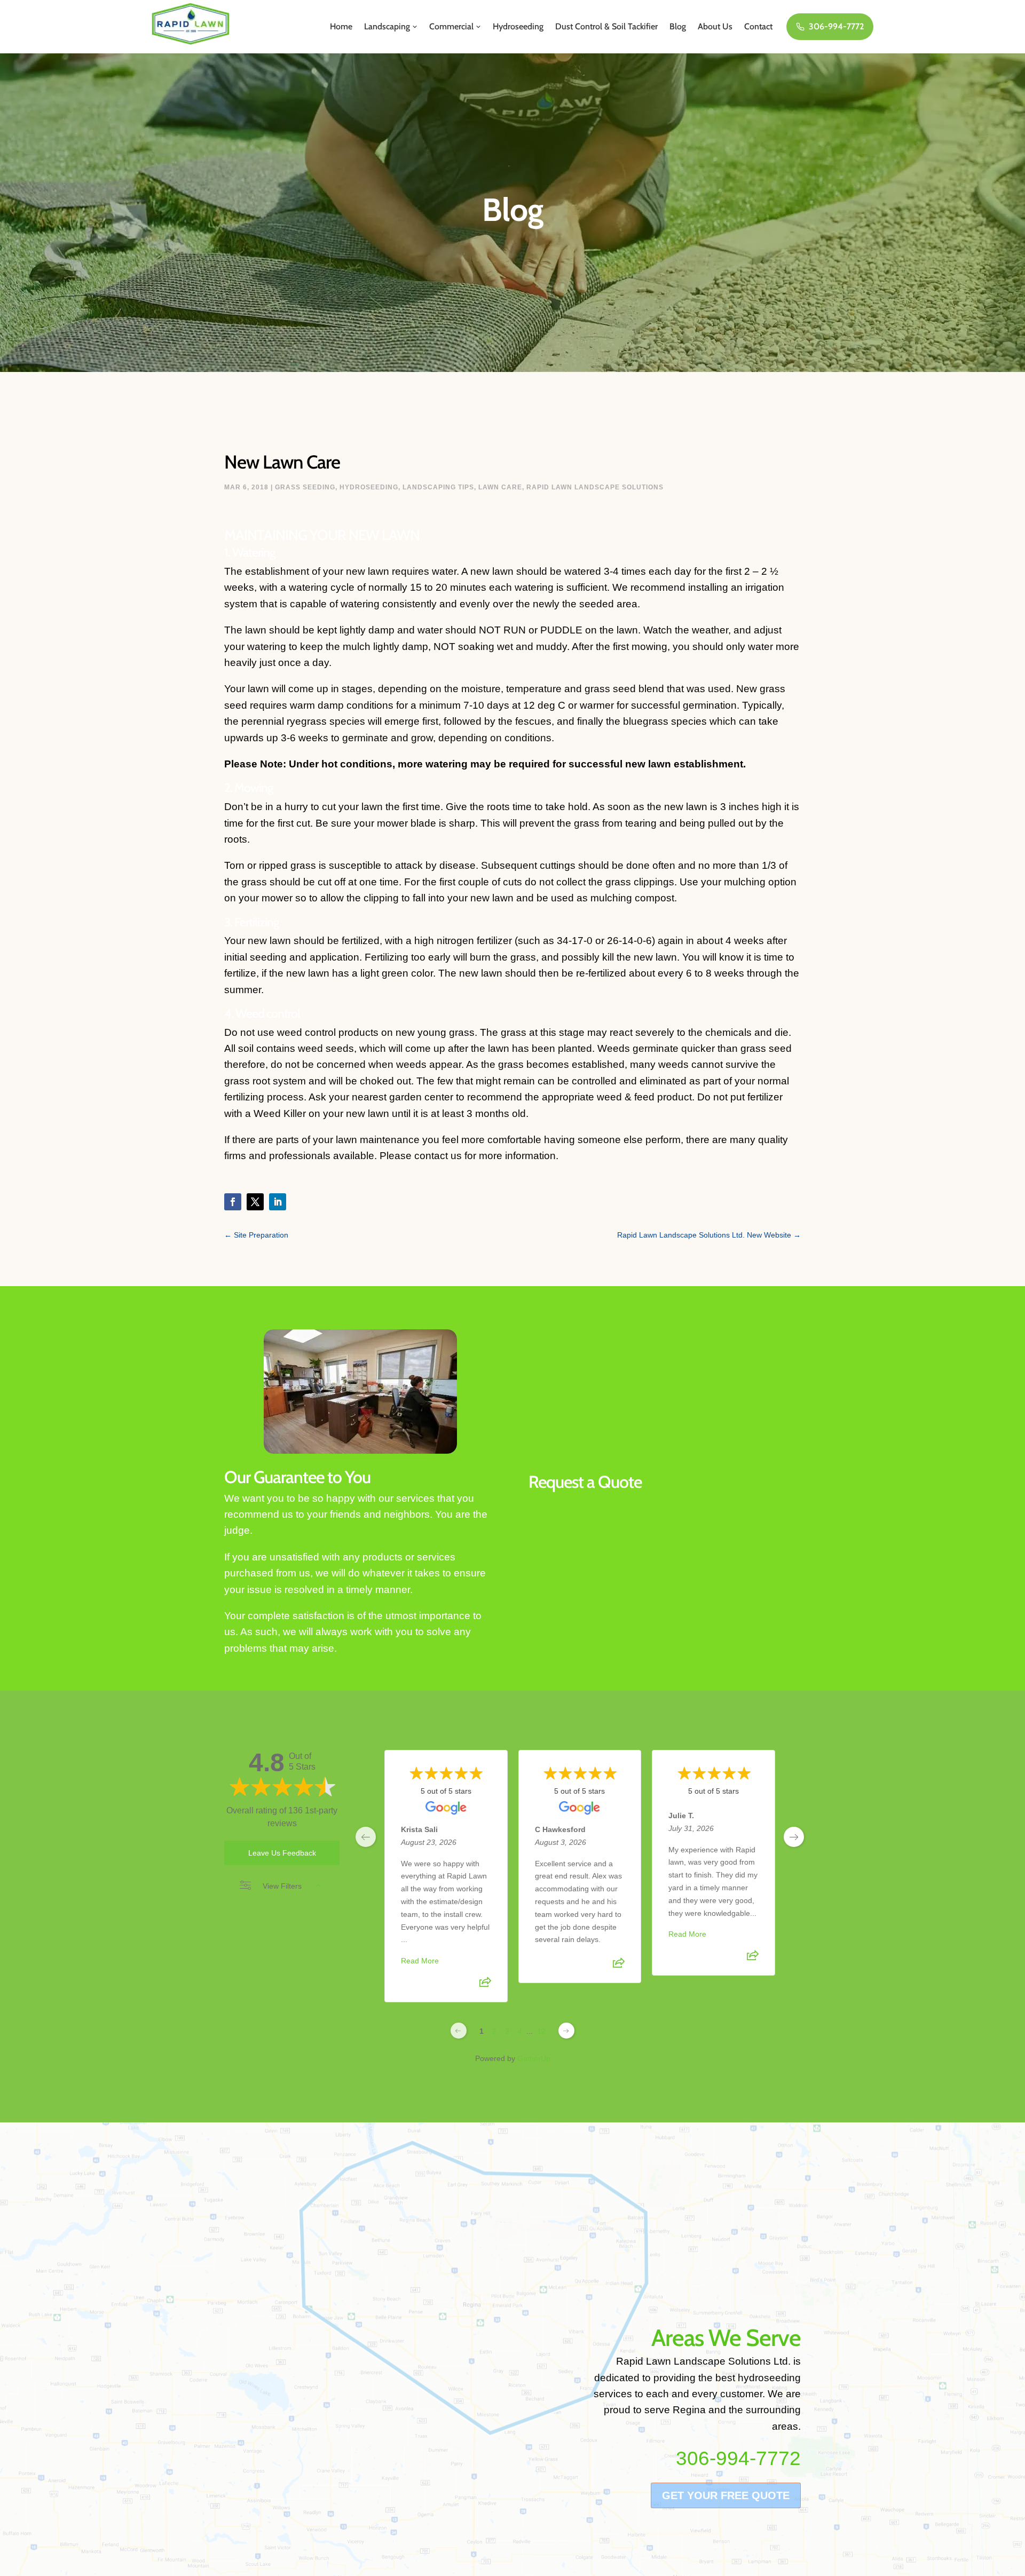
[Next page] (566, 2031)
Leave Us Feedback (282, 1853)
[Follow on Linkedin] (278, 1202)
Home (341, 26)
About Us (715, 26)
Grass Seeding (305, 487)
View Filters (282, 1886)
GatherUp (534, 2058)
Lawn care (500, 487)
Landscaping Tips (438, 487)
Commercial (451, 26)
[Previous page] (459, 2031)
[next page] (794, 1837)
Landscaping (387, 26)
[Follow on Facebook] (233, 1202)
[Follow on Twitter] (255, 1202)
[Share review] (485, 1986)
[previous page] (366, 1837)
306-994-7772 (836, 26)
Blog (678, 26)
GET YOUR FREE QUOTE (726, 2495)
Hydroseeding (518, 26)
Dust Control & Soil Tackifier (606, 26)
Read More (420, 1961)
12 (541, 2031)
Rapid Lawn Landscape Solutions (595, 487)
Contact (758, 26)
